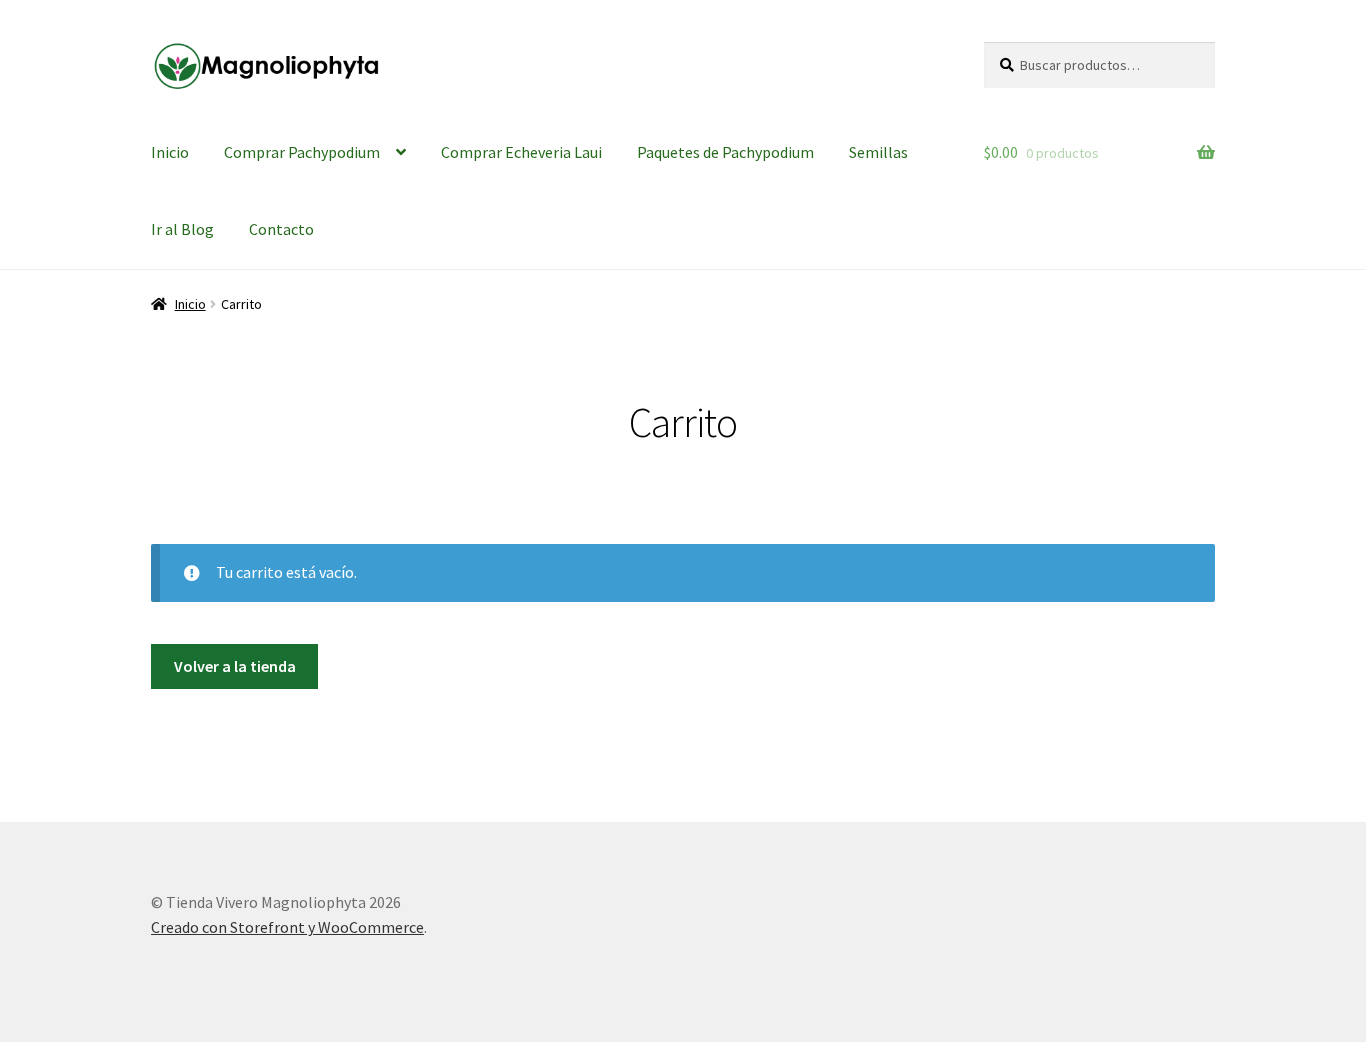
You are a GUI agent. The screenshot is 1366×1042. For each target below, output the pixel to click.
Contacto (281, 229)
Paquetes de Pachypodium (725, 152)
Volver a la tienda (235, 666)
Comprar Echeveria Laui (521, 152)
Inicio (170, 152)
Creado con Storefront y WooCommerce (287, 927)
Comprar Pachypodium (302, 152)
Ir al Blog (182, 229)
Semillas (878, 152)
